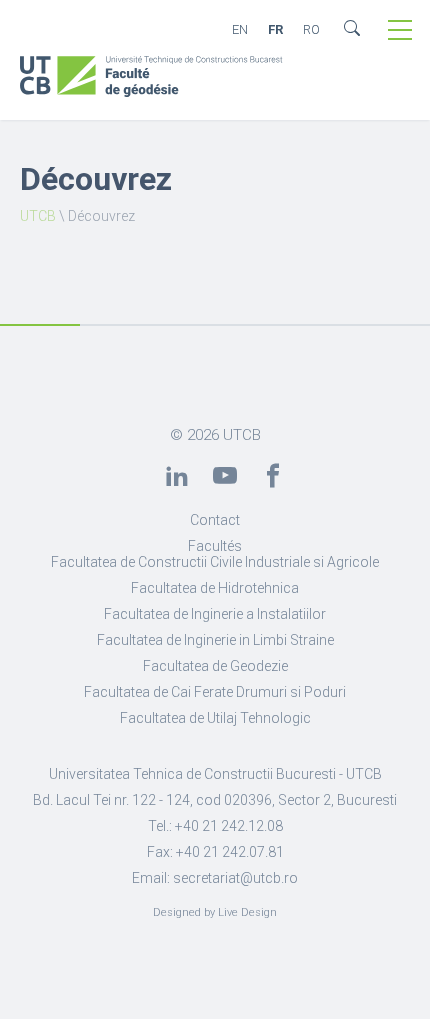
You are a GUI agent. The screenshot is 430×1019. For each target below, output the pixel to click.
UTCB (38, 216)
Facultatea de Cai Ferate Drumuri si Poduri (215, 692)
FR (275, 29)
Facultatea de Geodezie (215, 666)
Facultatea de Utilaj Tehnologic (215, 718)
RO (311, 29)
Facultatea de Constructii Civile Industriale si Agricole (215, 562)
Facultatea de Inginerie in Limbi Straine (215, 640)
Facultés (215, 546)
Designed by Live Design (215, 912)
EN (240, 29)
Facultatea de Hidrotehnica (215, 588)
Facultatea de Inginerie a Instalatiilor (215, 614)
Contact (215, 520)
